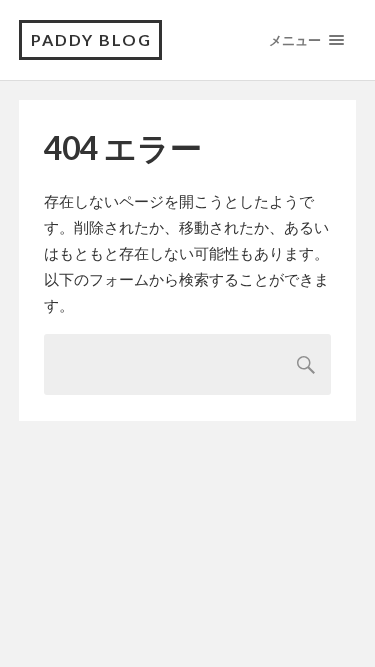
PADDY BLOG (91, 39)
